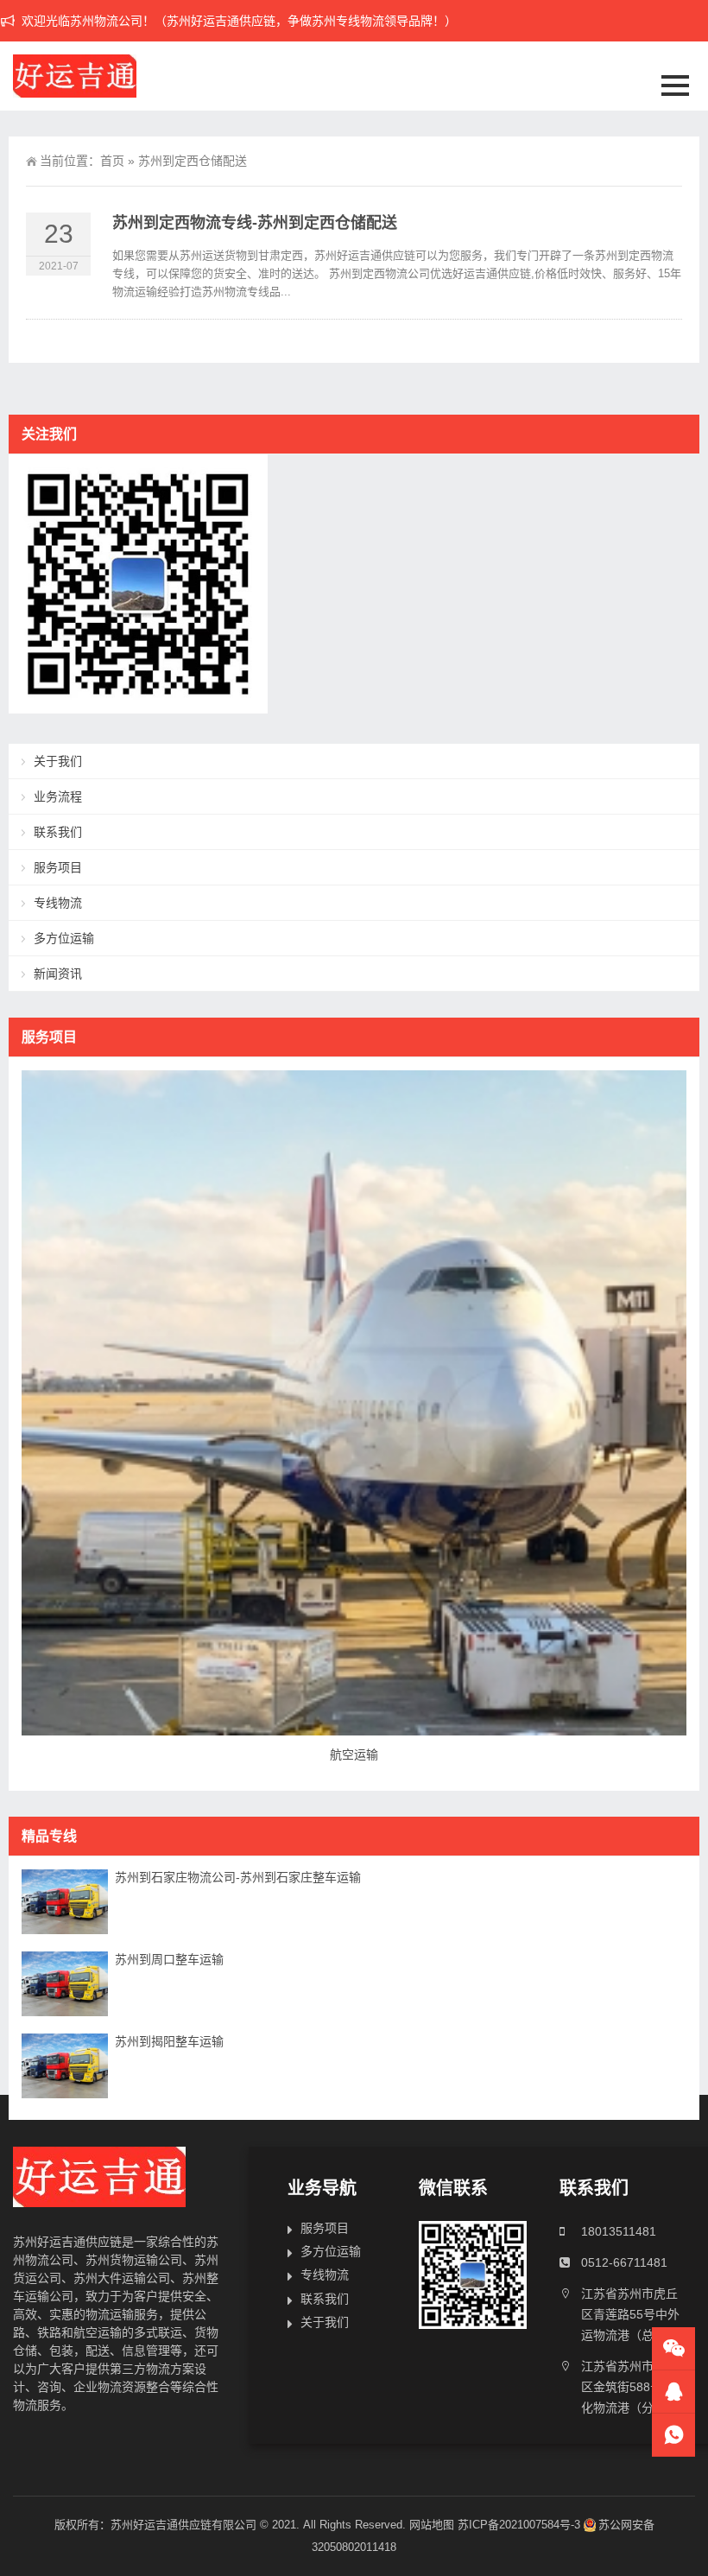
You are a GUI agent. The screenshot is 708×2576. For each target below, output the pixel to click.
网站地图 (432, 2525)
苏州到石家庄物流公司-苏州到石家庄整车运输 (238, 1877)
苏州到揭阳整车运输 (169, 2041)
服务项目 (58, 867)
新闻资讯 (58, 974)
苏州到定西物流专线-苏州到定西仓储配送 (255, 223)
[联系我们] (673, 2392)
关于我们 (58, 761)
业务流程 (58, 796)
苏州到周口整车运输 (169, 1959)
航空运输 (354, 1754)
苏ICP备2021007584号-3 (519, 2525)
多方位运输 (64, 938)
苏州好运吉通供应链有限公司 (183, 2525)
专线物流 (58, 903)
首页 (112, 161)
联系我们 (58, 832)
